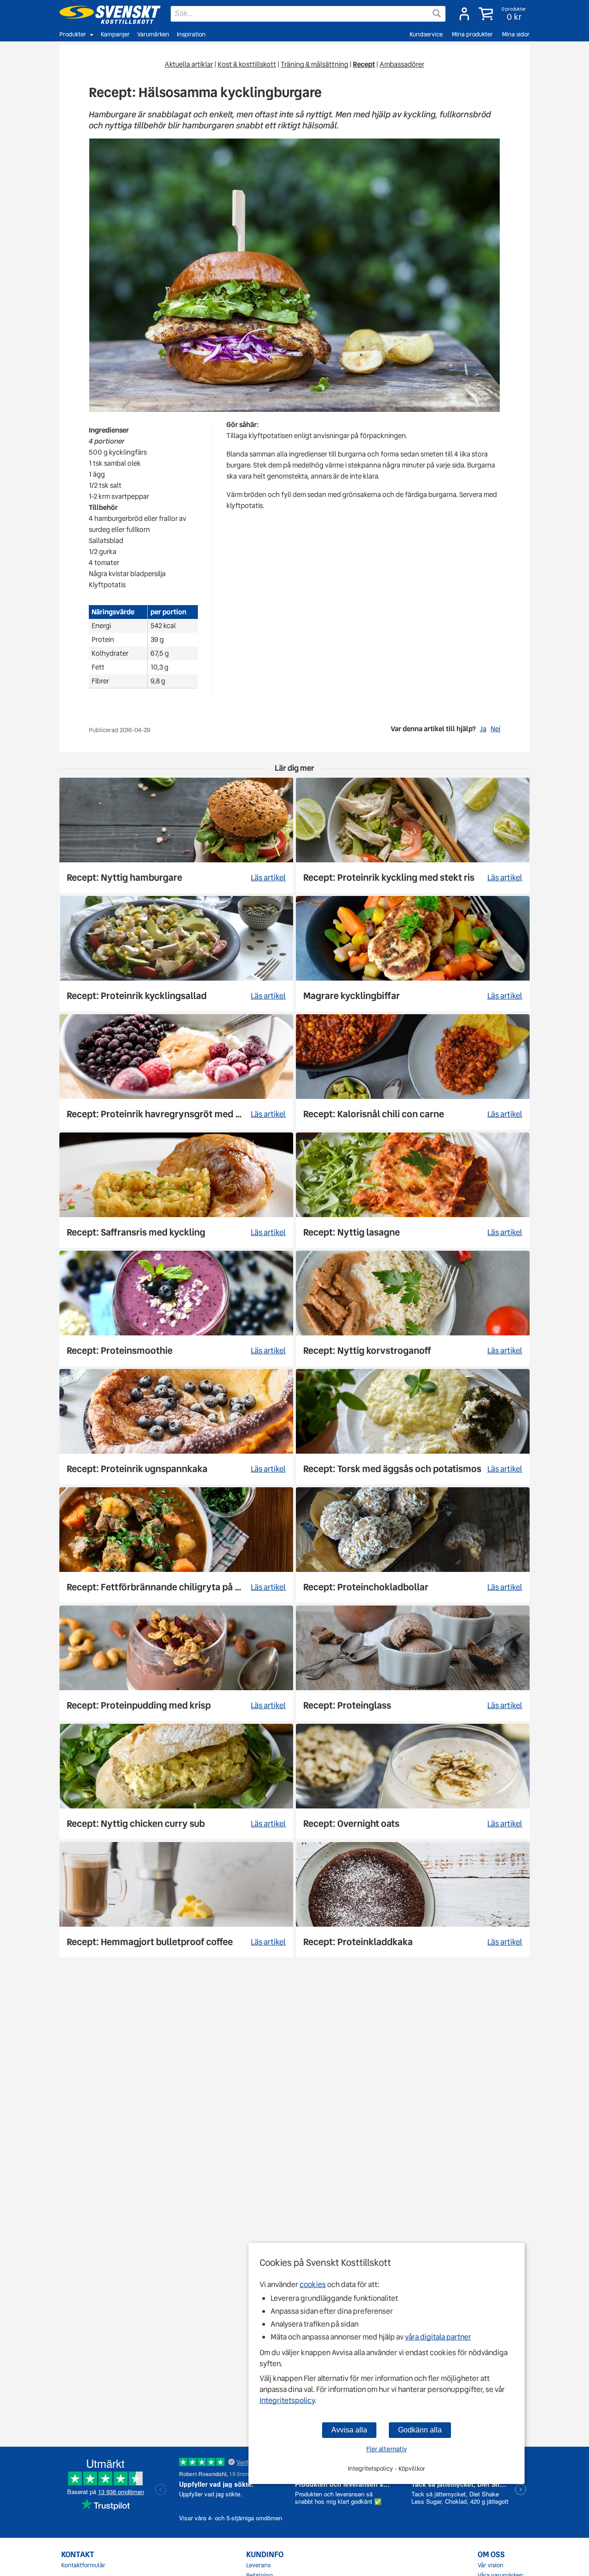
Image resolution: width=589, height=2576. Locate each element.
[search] (308, 14)
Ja (483, 729)
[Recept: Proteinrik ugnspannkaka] (176, 1427)
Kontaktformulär (83, 2565)
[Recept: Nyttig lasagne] (413, 1190)
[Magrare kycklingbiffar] (413, 954)
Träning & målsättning (315, 64)
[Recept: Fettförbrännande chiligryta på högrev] (176, 1545)
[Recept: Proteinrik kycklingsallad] (176, 954)
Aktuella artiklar (189, 64)
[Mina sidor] (464, 14)
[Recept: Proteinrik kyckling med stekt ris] (413, 835)
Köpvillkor (412, 2469)
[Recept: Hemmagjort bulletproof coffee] (176, 1900)
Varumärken (153, 34)
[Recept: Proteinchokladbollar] (413, 1545)
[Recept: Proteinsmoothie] (176, 1308)
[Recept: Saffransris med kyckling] (176, 1190)
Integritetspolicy (287, 2400)
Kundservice (426, 34)
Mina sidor (516, 34)
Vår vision (491, 2565)
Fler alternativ (387, 2449)
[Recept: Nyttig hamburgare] (176, 835)
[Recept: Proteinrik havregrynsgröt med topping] (176, 1072)
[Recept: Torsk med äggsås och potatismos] (413, 1427)
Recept (364, 64)
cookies (313, 2284)
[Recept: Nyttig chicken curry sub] (176, 1782)
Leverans (258, 2565)
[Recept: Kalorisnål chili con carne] (413, 1072)
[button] (503, 14)
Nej (495, 729)
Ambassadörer (402, 64)
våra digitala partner (438, 2337)
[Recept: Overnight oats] (413, 1782)
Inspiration (191, 34)
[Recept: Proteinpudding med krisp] (176, 1663)
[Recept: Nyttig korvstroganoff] (413, 1308)
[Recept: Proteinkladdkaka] (413, 1900)
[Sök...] (437, 13)
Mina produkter (472, 34)
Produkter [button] (73, 34)
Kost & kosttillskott (247, 64)
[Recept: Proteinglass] (413, 1663)
